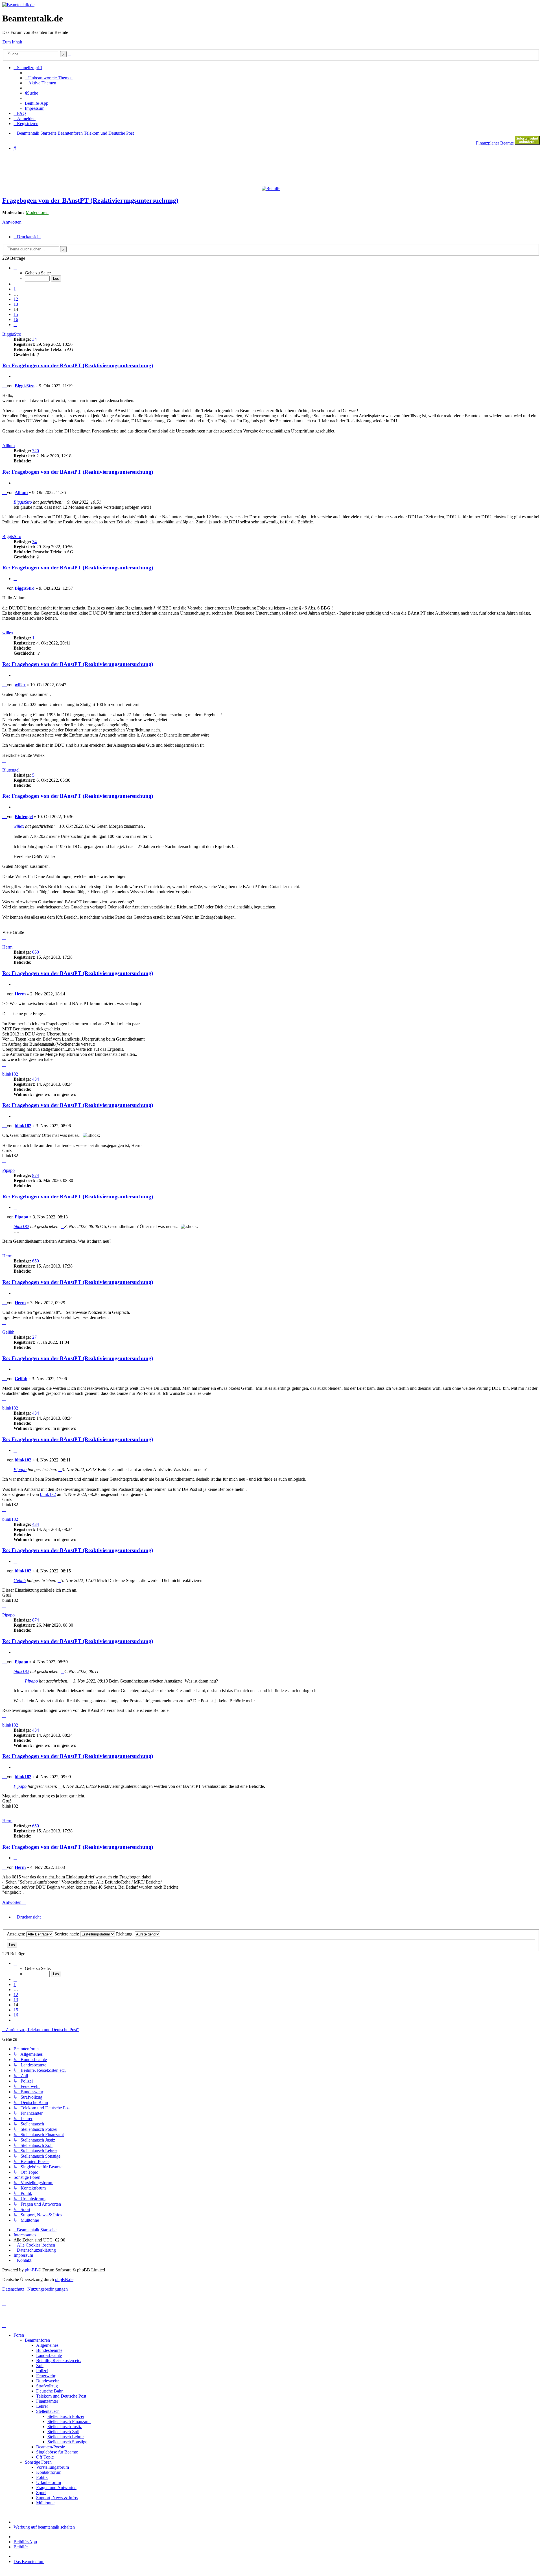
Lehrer (42, 2406)
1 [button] (15, 289)
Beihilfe (21, 2547)
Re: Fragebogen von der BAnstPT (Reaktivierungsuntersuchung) (78, 365)
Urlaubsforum (49, 2482)
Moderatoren (37, 212)
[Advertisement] (139, 168)
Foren (19, 2335)
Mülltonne (45, 2503)
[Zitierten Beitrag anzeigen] (65, 502)
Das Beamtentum (29, 2561)
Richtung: (125, 1934)
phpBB (31, 2270)
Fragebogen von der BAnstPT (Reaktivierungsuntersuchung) (90, 200)
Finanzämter (47, 2401)
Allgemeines (47, 2345)
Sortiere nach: (67, 1934)
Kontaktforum (49, 2472)
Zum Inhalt (12, 42)
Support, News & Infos (57, 2498)
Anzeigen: (17, 1934)
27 (34, 1337)
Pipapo (8, 1170)
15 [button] (16, 314)
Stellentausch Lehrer (66, 2437)
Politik (42, 2477)
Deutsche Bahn (50, 2391)
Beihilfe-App (25, 2542)
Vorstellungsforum (53, 2467)
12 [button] (16, 299)
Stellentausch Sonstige (67, 2442)
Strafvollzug (47, 2386)
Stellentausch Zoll (63, 2432)
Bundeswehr (47, 2381)
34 (34, 339)
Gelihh (8, 1332)
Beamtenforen (37, 2340)
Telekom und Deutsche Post (61, 2396)
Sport (41, 2493)
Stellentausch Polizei (66, 2416)
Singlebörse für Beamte (57, 2452)
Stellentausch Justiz (65, 2427)
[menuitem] (49, 78)
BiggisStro (12, 334)
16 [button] (16, 319)
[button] (15, 268)
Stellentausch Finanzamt (69, 2421)
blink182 (10, 1074)
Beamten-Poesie (51, 2447)
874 (36, 1175)
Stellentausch (48, 2411)
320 (36, 451)
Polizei (42, 2371)
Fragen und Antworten (56, 2487)
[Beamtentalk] (18, 5)
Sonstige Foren (38, 2462)
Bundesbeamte (49, 2350)
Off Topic (45, 2457)
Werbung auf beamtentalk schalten (44, 2527)
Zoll (40, 2366)
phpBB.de (64, 2279)
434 (36, 1079)
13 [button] (16, 304)
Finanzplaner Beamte (495, 143)
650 (36, 952)
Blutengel (11, 770)
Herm (7, 947)
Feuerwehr (46, 2376)
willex (8, 633)
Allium (8, 446)
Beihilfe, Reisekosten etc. (59, 2360)
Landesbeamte (49, 2355)
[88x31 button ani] (527, 143)
